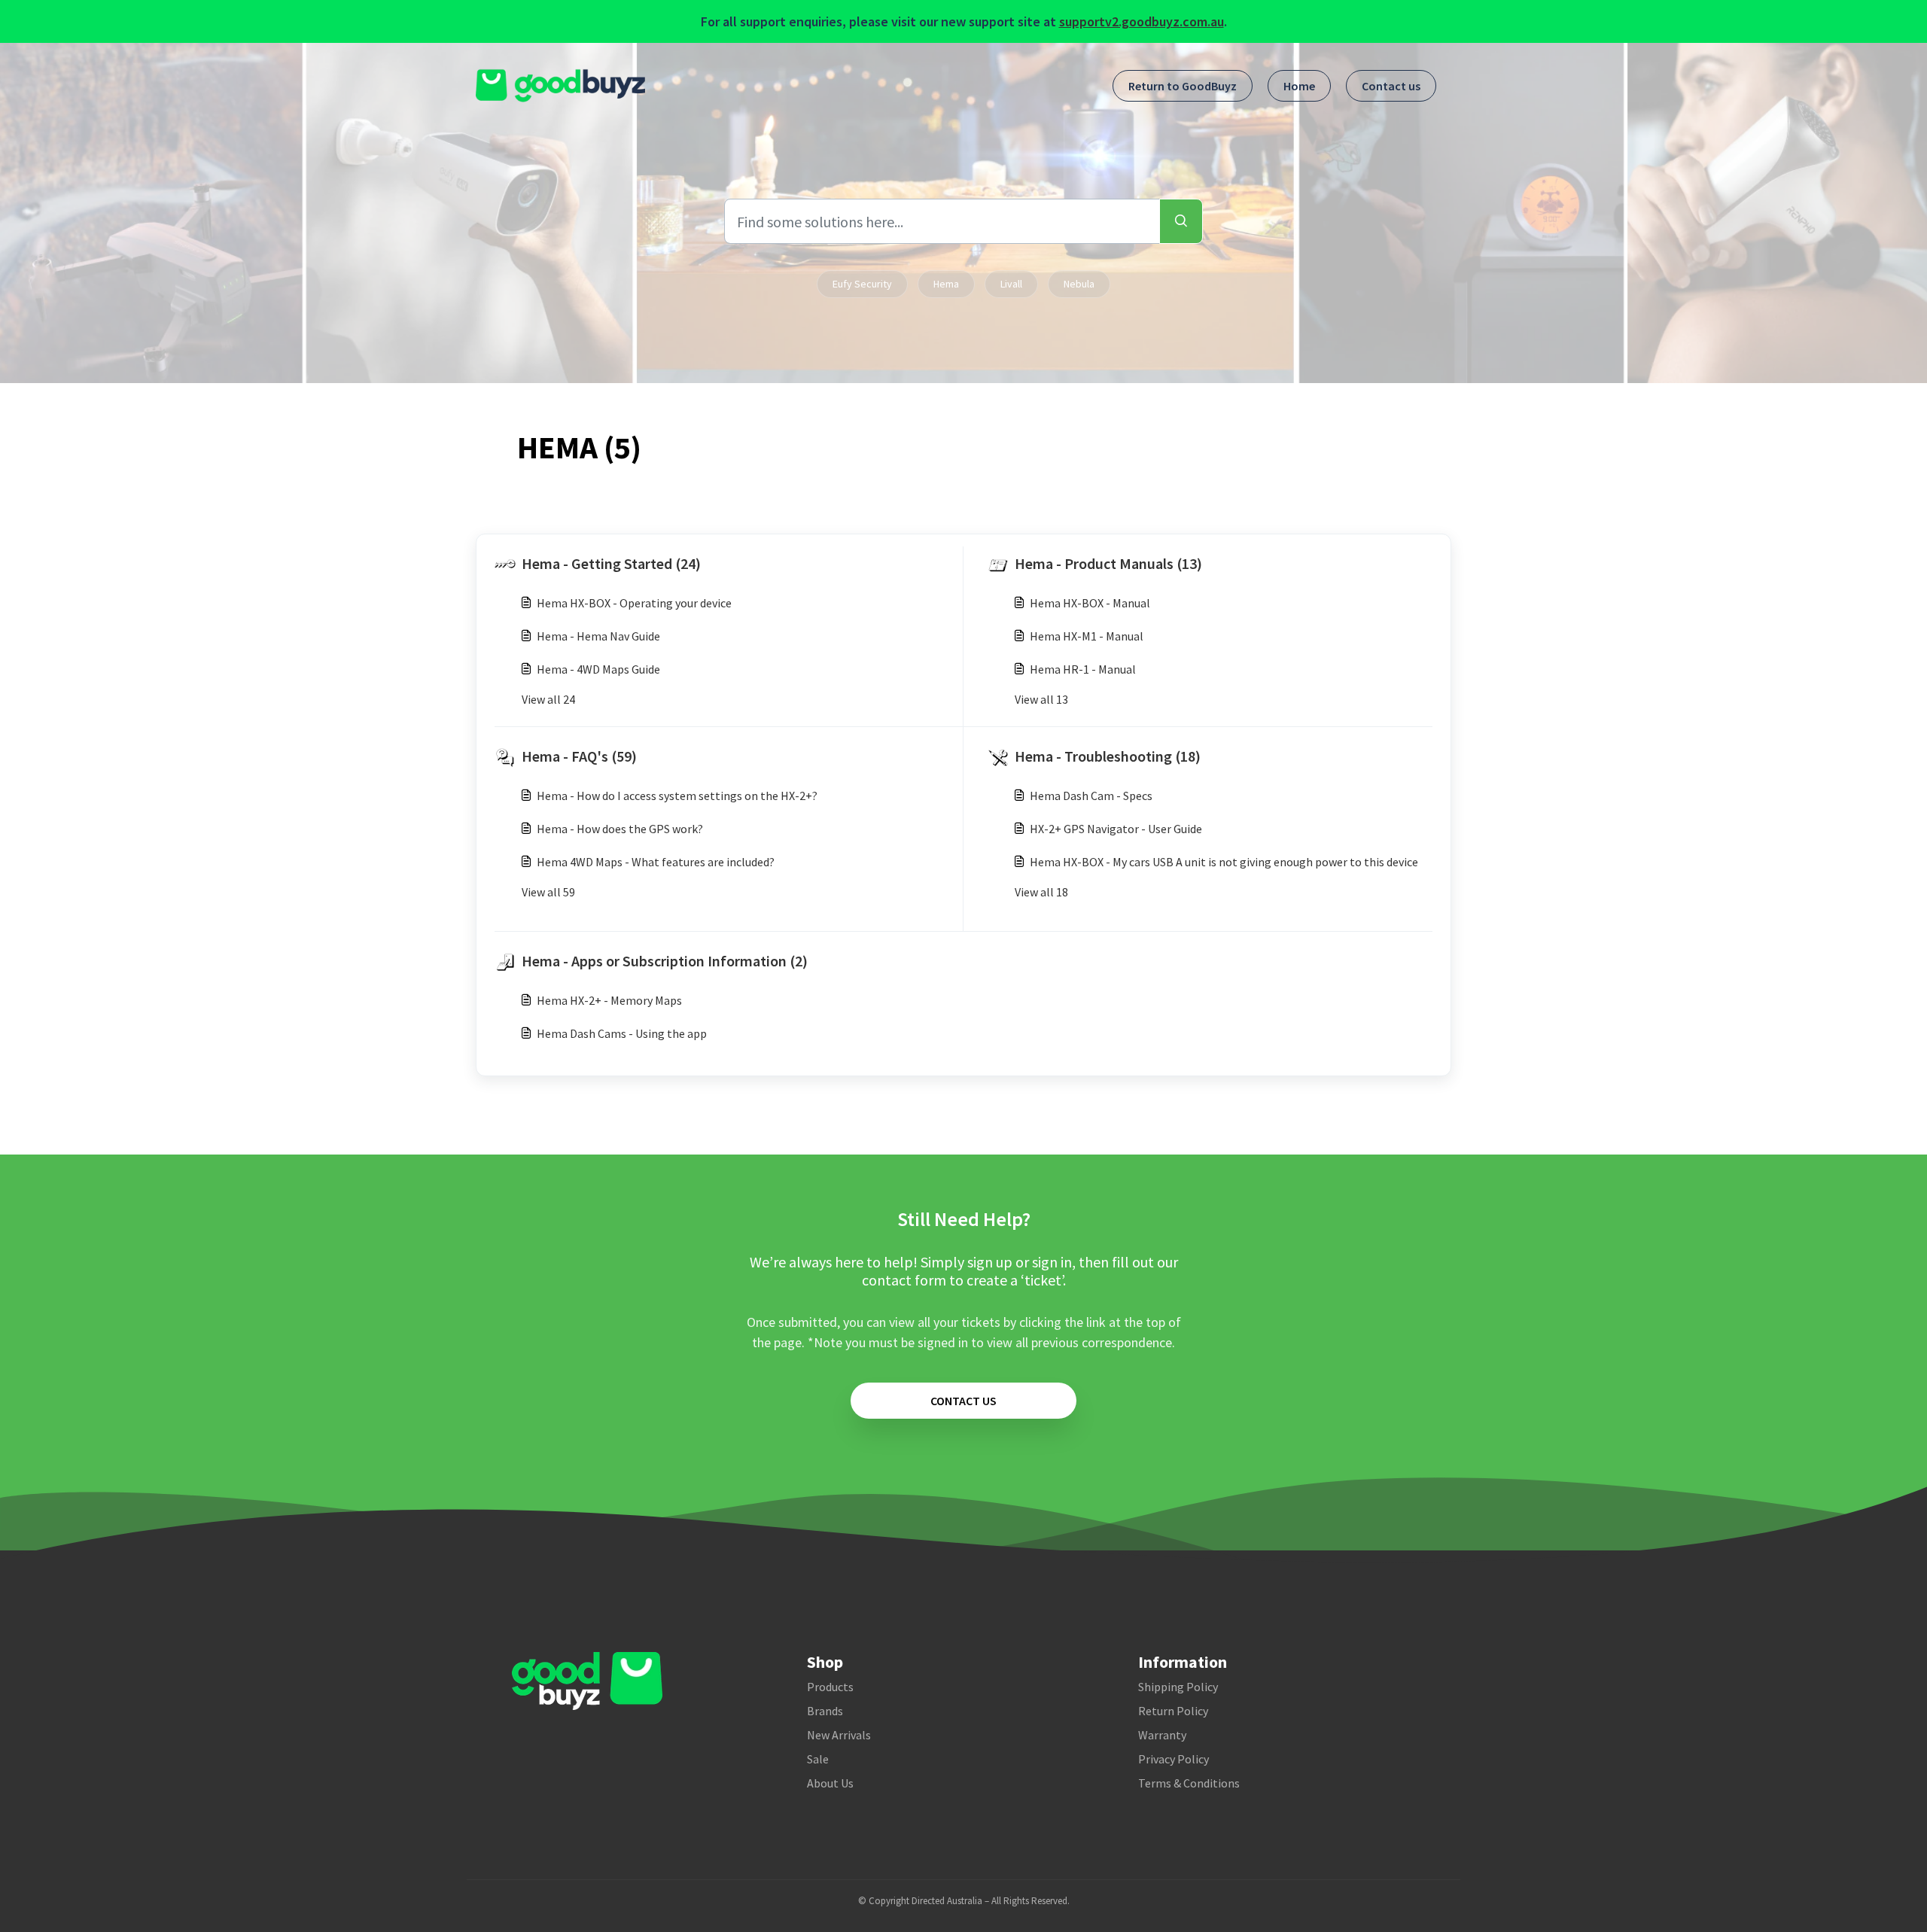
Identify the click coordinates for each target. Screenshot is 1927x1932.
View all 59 (548, 892)
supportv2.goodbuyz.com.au (1142, 21)
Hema (946, 284)
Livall (1011, 284)
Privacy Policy (1174, 1759)
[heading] (726, 564)
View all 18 (1041, 892)
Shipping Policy (1178, 1687)
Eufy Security (862, 284)
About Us (830, 1783)
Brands (825, 1711)
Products (830, 1687)
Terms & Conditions (1189, 1783)
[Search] (1181, 221)
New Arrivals (839, 1735)
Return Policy (1173, 1711)
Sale (818, 1759)
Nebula (1079, 284)
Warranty (1162, 1735)
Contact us (1391, 86)
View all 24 (548, 699)
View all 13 (1041, 699)
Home (1299, 86)
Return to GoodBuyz (1183, 86)
